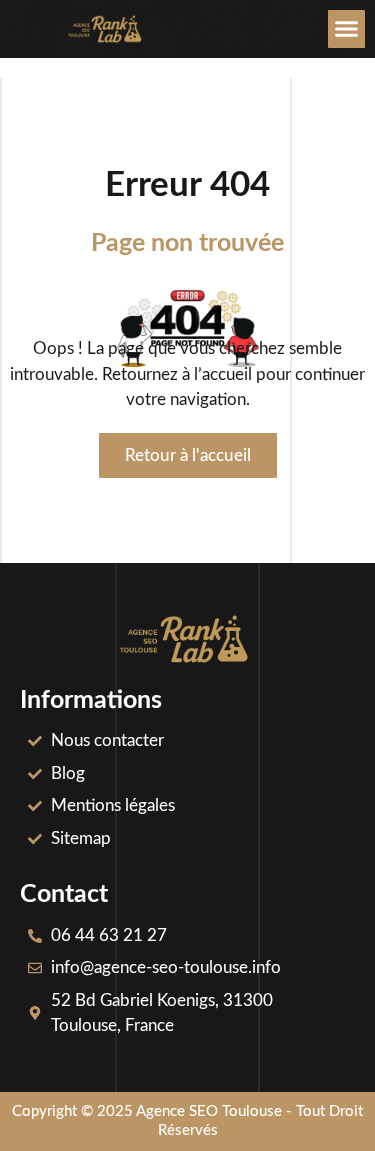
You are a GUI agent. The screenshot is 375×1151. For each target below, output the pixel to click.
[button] (347, 29)
